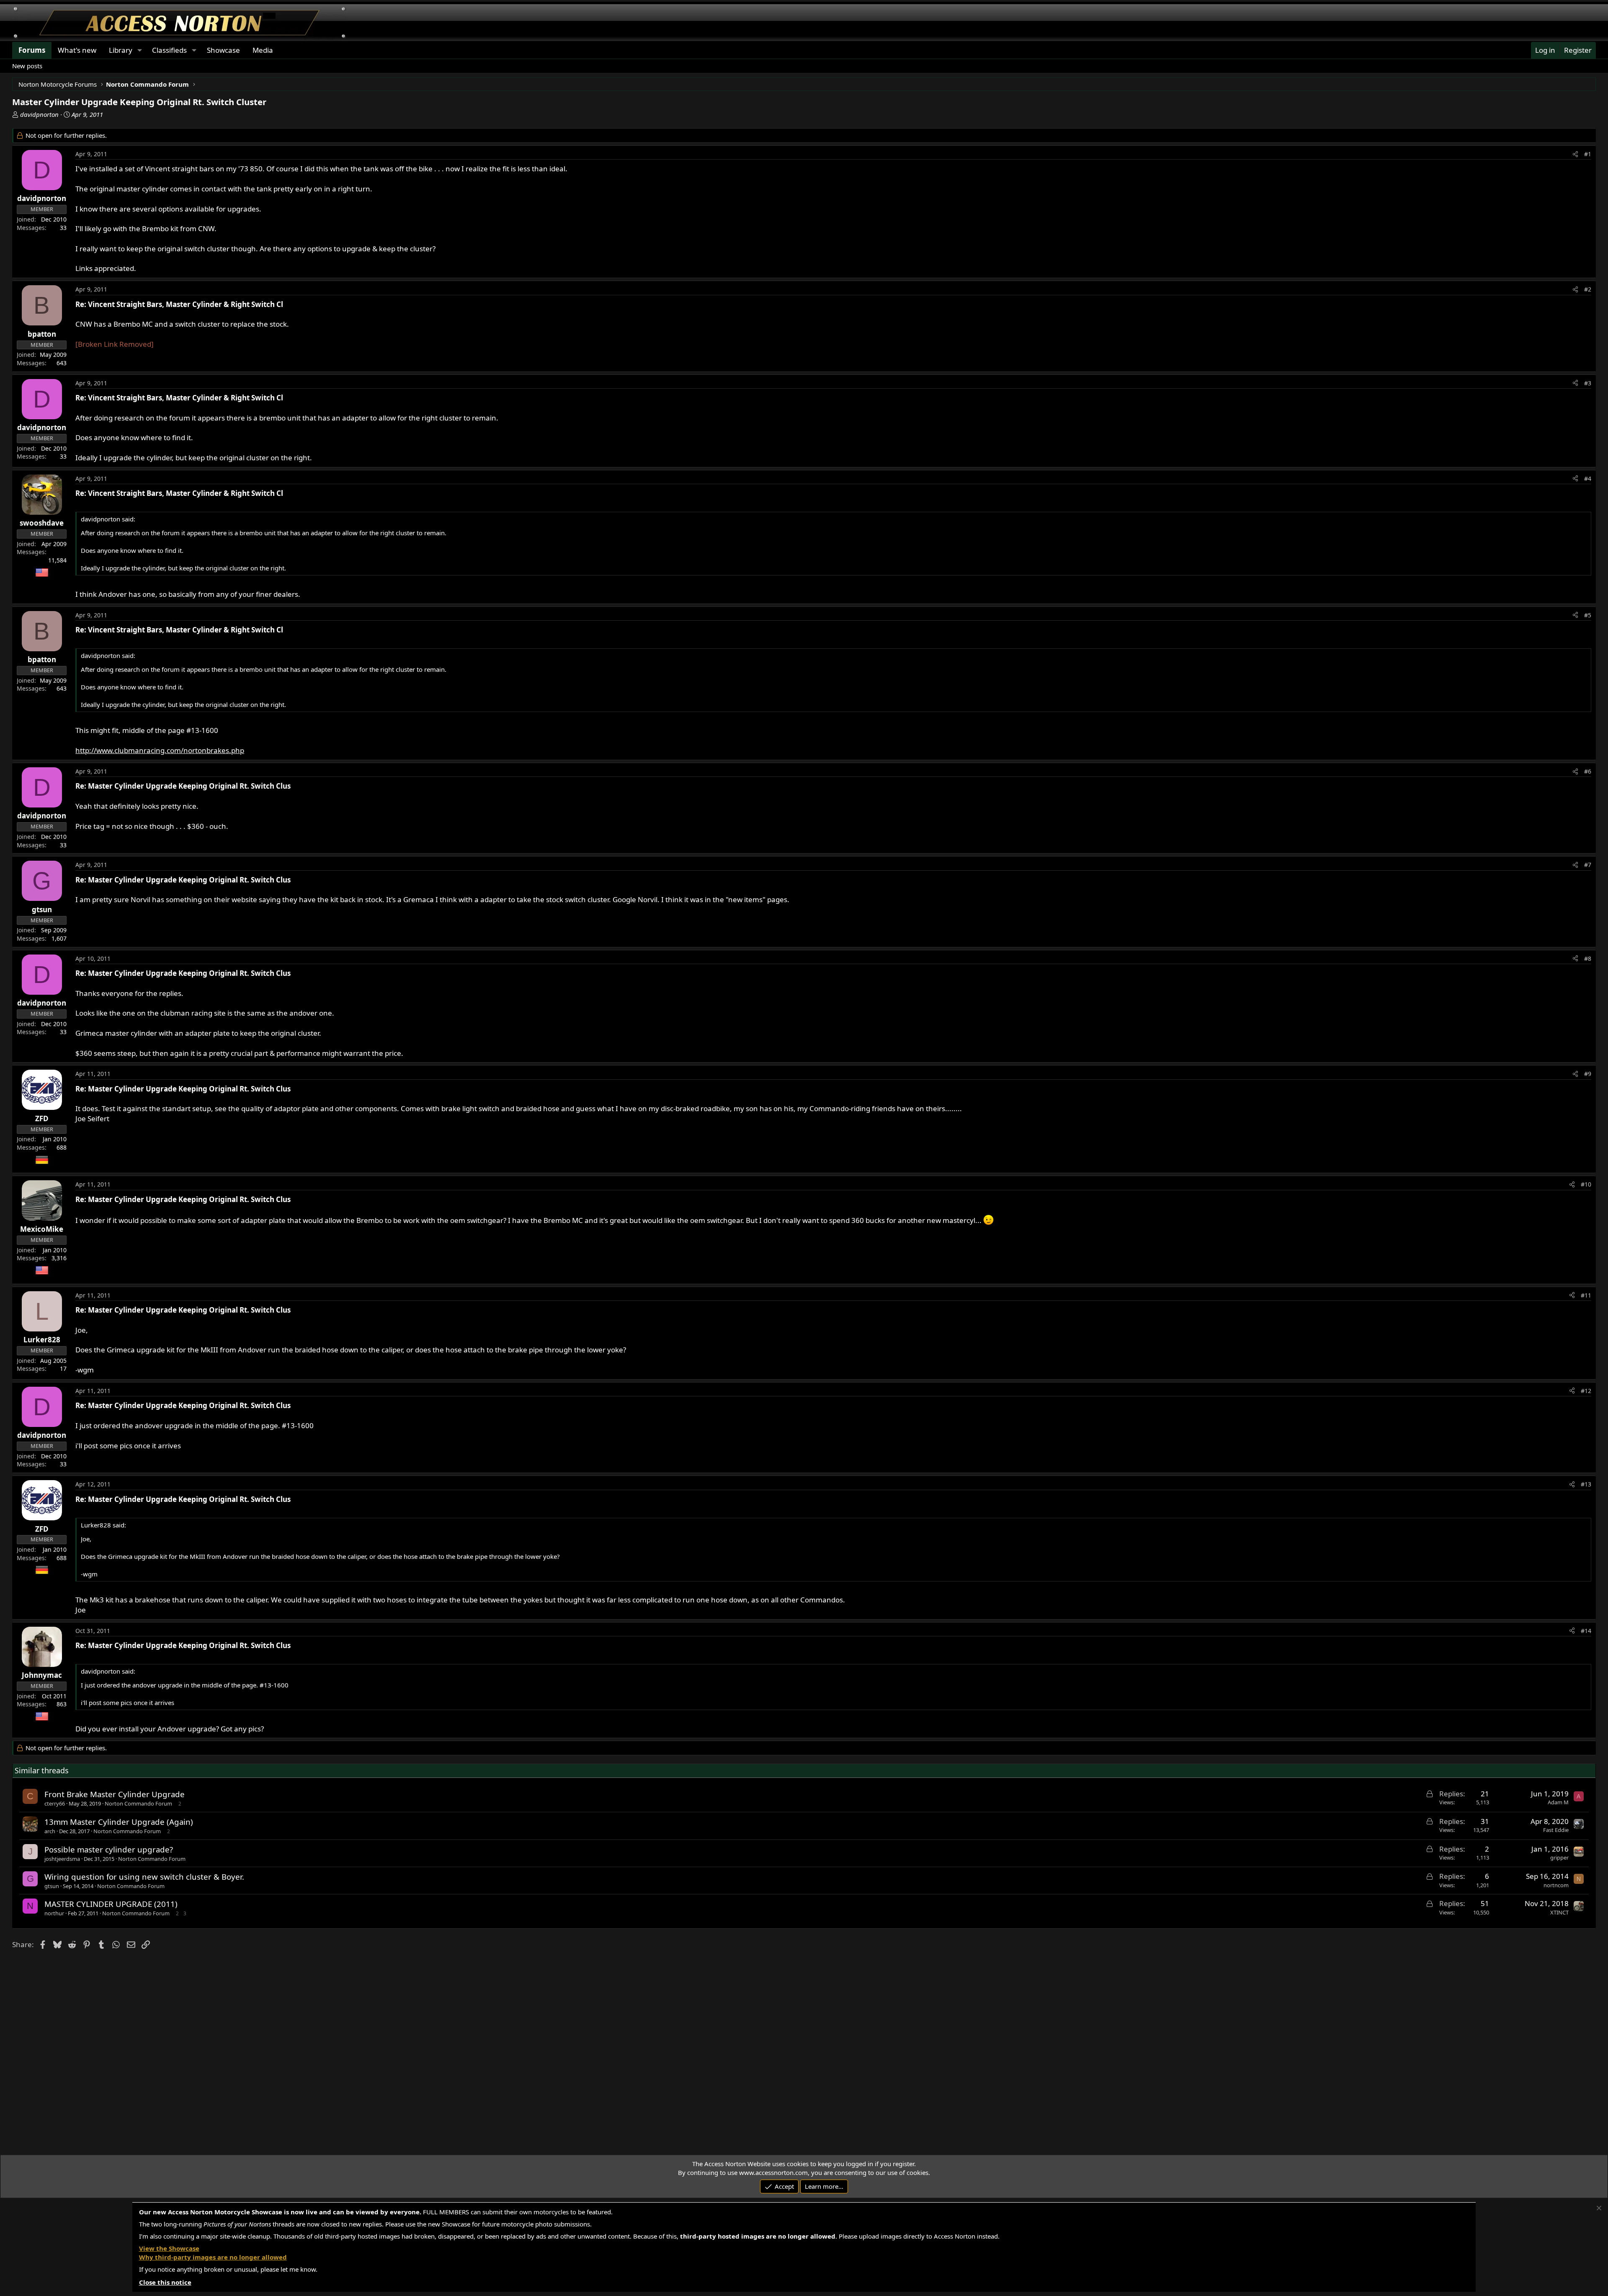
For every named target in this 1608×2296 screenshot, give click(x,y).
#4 (1588, 479)
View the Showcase (169, 2248)
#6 (1588, 771)
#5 (1588, 615)
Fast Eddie (1556, 1830)
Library (121, 50)
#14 (1586, 1631)
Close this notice (165, 2282)
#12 (1586, 1391)
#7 (1588, 865)
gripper (1559, 1857)
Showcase (223, 50)
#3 (1588, 383)
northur (54, 1913)
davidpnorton (39, 114)
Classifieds (169, 50)
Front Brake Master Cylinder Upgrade (115, 1794)
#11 (1586, 1295)
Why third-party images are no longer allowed (213, 2257)
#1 (1588, 154)
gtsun (52, 1886)
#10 (1586, 1184)
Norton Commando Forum (138, 1803)
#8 (1588, 958)
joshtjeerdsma (62, 1859)
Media (263, 50)
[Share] (1575, 154)
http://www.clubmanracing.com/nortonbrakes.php (160, 750)
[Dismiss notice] (1599, 2208)
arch (50, 1831)
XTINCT (1559, 1912)
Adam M (1558, 1802)
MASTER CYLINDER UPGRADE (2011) (111, 1904)
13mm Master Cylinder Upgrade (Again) (119, 1822)
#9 (1588, 1074)
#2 (1588, 289)
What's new (77, 50)
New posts (27, 66)
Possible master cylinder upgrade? (109, 1849)
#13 (1586, 1484)
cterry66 (55, 1803)
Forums (32, 50)
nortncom (1556, 1885)
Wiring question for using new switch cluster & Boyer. (144, 1877)
